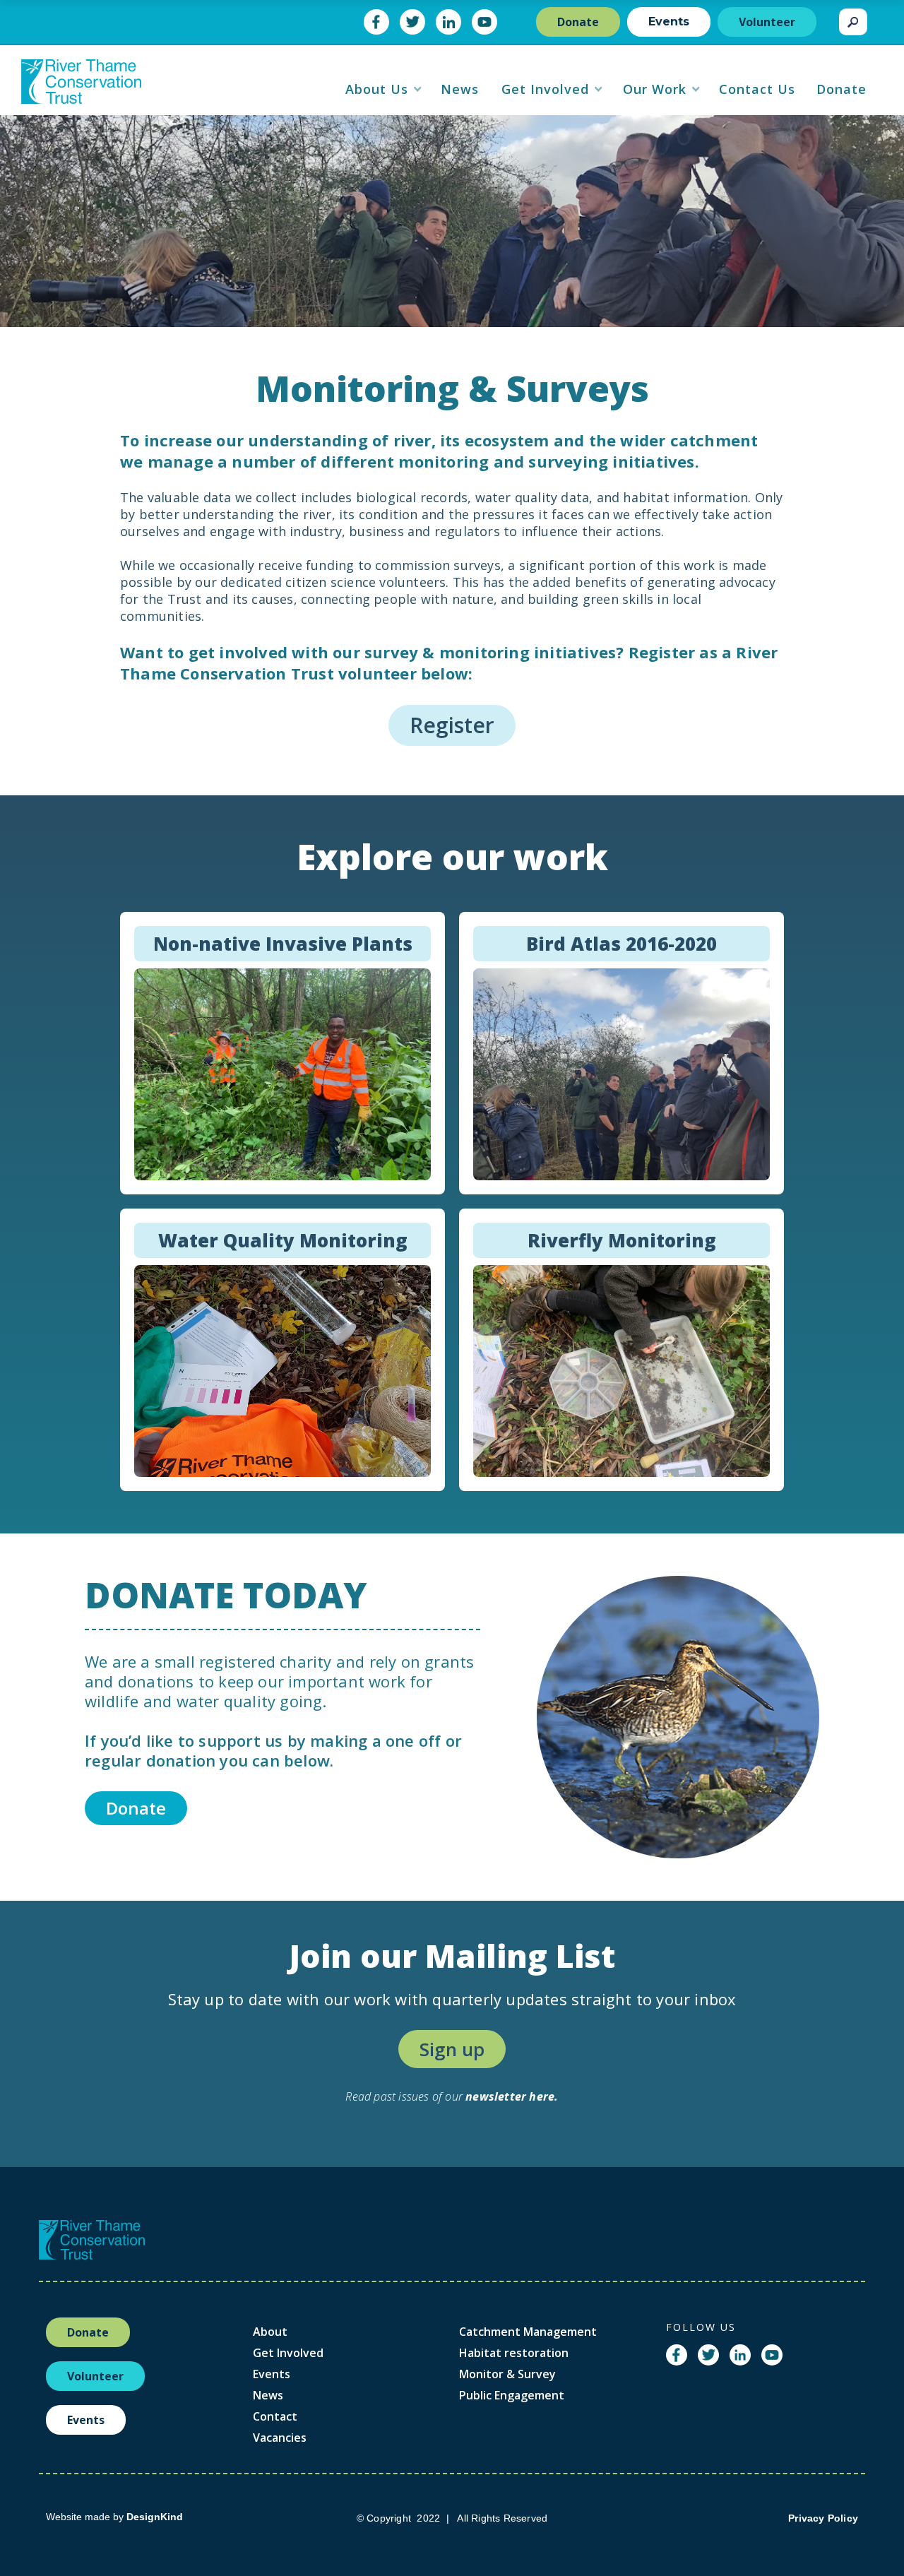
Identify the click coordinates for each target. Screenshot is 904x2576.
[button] (384, 89)
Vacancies (280, 2438)
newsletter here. (512, 2096)
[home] (81, 87)
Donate (578, 22)
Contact (275, 2416)
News (268, 2395)
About (270, 2332)
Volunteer (767, 22)
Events (669, 22)
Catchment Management (528, 2332)
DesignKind (155, 2517)
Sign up (452, 2049)
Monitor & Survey (507, 2374)
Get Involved (288, 2353)
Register (452, 725)
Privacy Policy (823, 2518)
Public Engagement (512, 2395)
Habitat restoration (514, 2353)
